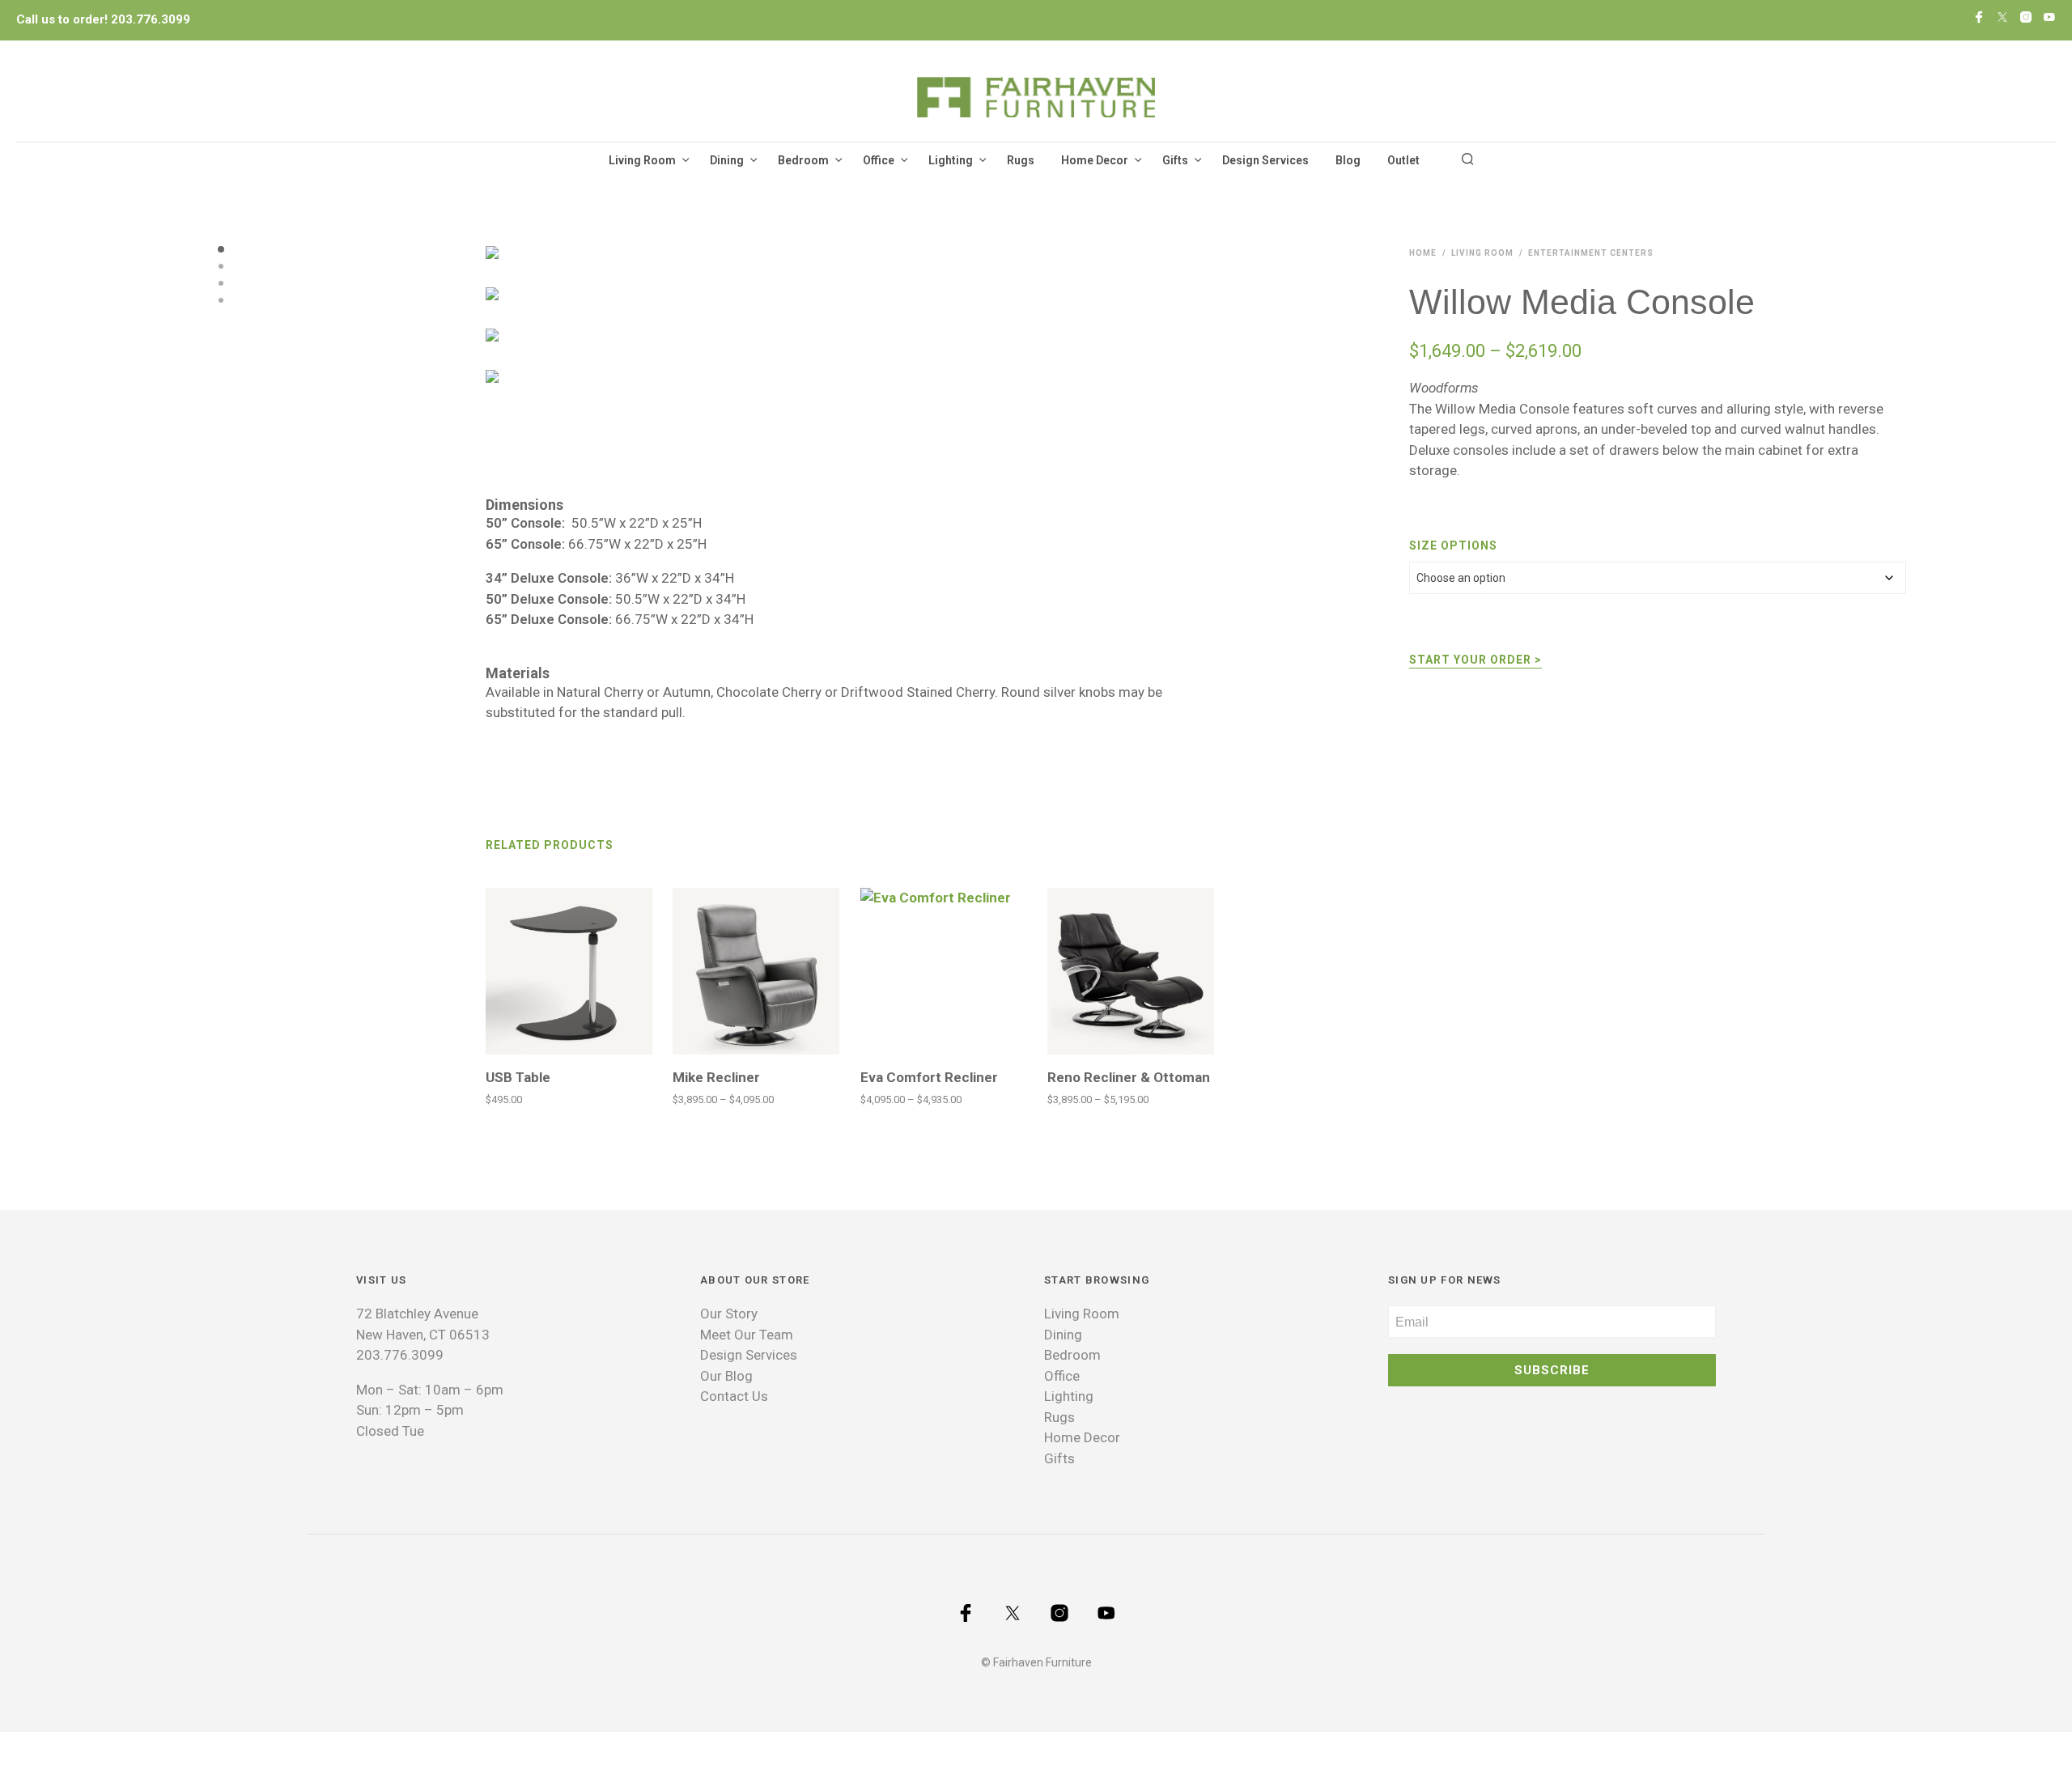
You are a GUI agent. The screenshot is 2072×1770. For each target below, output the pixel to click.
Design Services (1265, 160)
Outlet (1403, 160)
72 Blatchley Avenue (417, 1314)
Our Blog (726, 1376)
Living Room (642, 160)
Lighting (951, 160)
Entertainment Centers (1591, 253)
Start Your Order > (1475, 660)
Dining (727, 160)
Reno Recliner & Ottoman (1129, 1077)
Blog (1348, 160)
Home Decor (1095, 160)
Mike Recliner (716, 1077)
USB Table (518, 1077)
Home (1423, 253)
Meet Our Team (747, 1335)
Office (879, 160)
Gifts (1175, 160)
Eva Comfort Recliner (929, 1077)
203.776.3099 (151, 19)
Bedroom (803, 160)
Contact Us (734, 1396)
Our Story (729, 1314)
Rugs (1021, 160)
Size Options (1453, 545)
